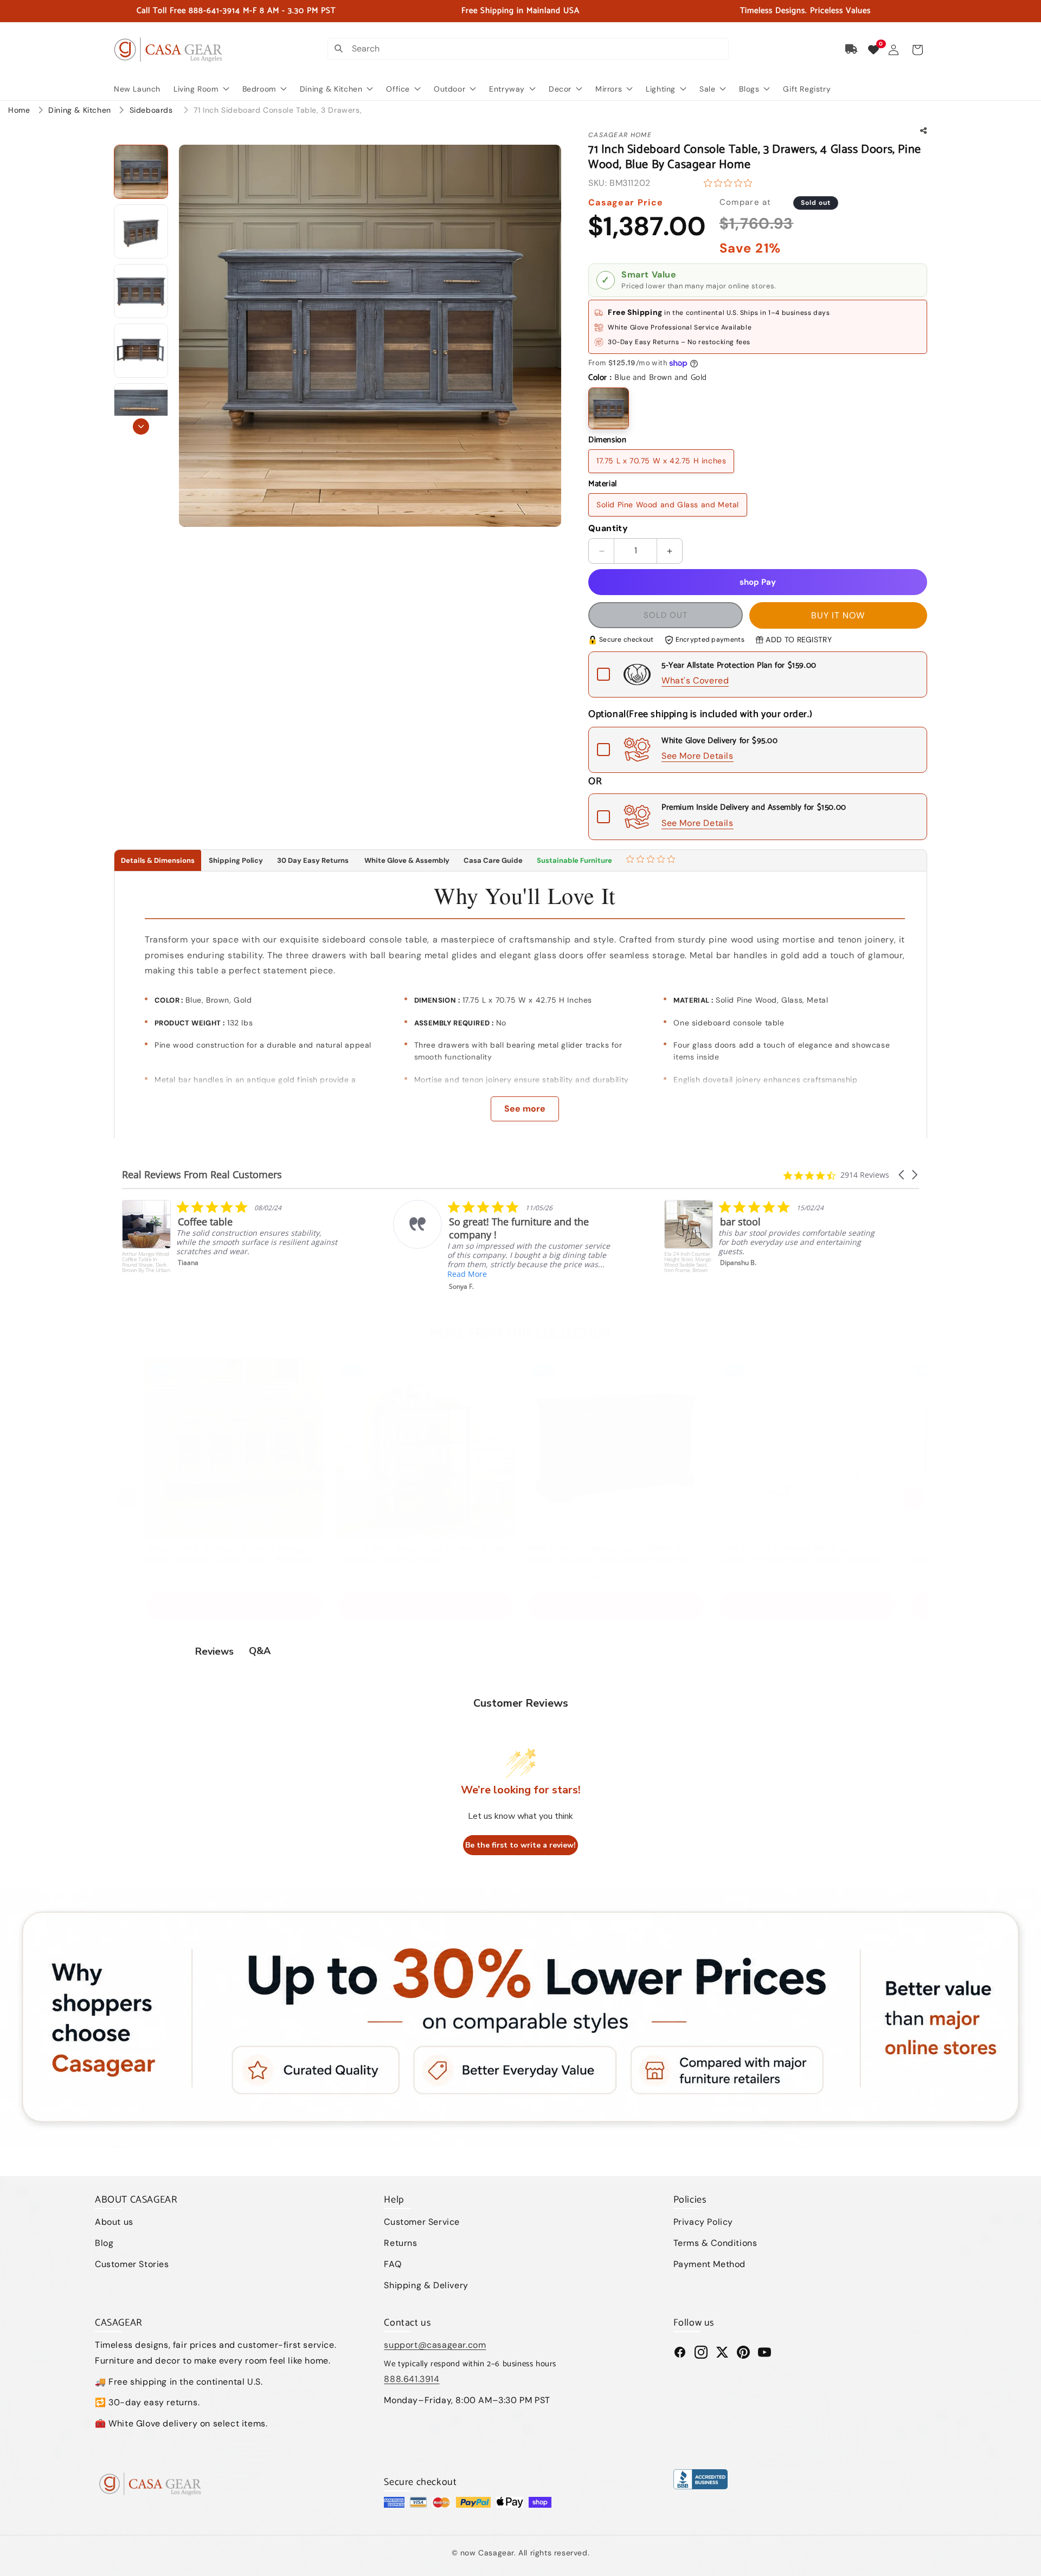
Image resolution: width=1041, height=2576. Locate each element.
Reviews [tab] (214, 1651)
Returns (400, 2243)
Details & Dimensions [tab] (158, 860)
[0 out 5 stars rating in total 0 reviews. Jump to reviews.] (731, 183)
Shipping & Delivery (426, 2285)
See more (525, 1109)
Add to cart (234, 1606)
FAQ (393, 2264)
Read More (196, 1274)
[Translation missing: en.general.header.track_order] (852, 49)
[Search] (338, 49)
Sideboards (153, 110)
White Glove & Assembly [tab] (406, 860)
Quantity (608, 528)
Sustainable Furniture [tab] (574, 860)
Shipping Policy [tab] (236, 860)
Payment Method (709, 2264)
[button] (917, 50)
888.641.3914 (412, 2379)
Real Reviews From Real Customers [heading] (202, 1175)
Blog (104, 2243)
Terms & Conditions (715, 2243)
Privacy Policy (703, 2222)
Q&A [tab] (260, 1651)
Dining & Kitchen (81, 110)
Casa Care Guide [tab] (493, 860)
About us (114, 2222)
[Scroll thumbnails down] (141, 427)
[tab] (652, 861)
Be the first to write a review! (520, 1845)
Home (19, 110)
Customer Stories (132, 2264)
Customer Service (422, 2222)
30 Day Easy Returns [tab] (313, 860)
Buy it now (838, 615)
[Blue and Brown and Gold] (609, 408)
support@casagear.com (435, 2345)
